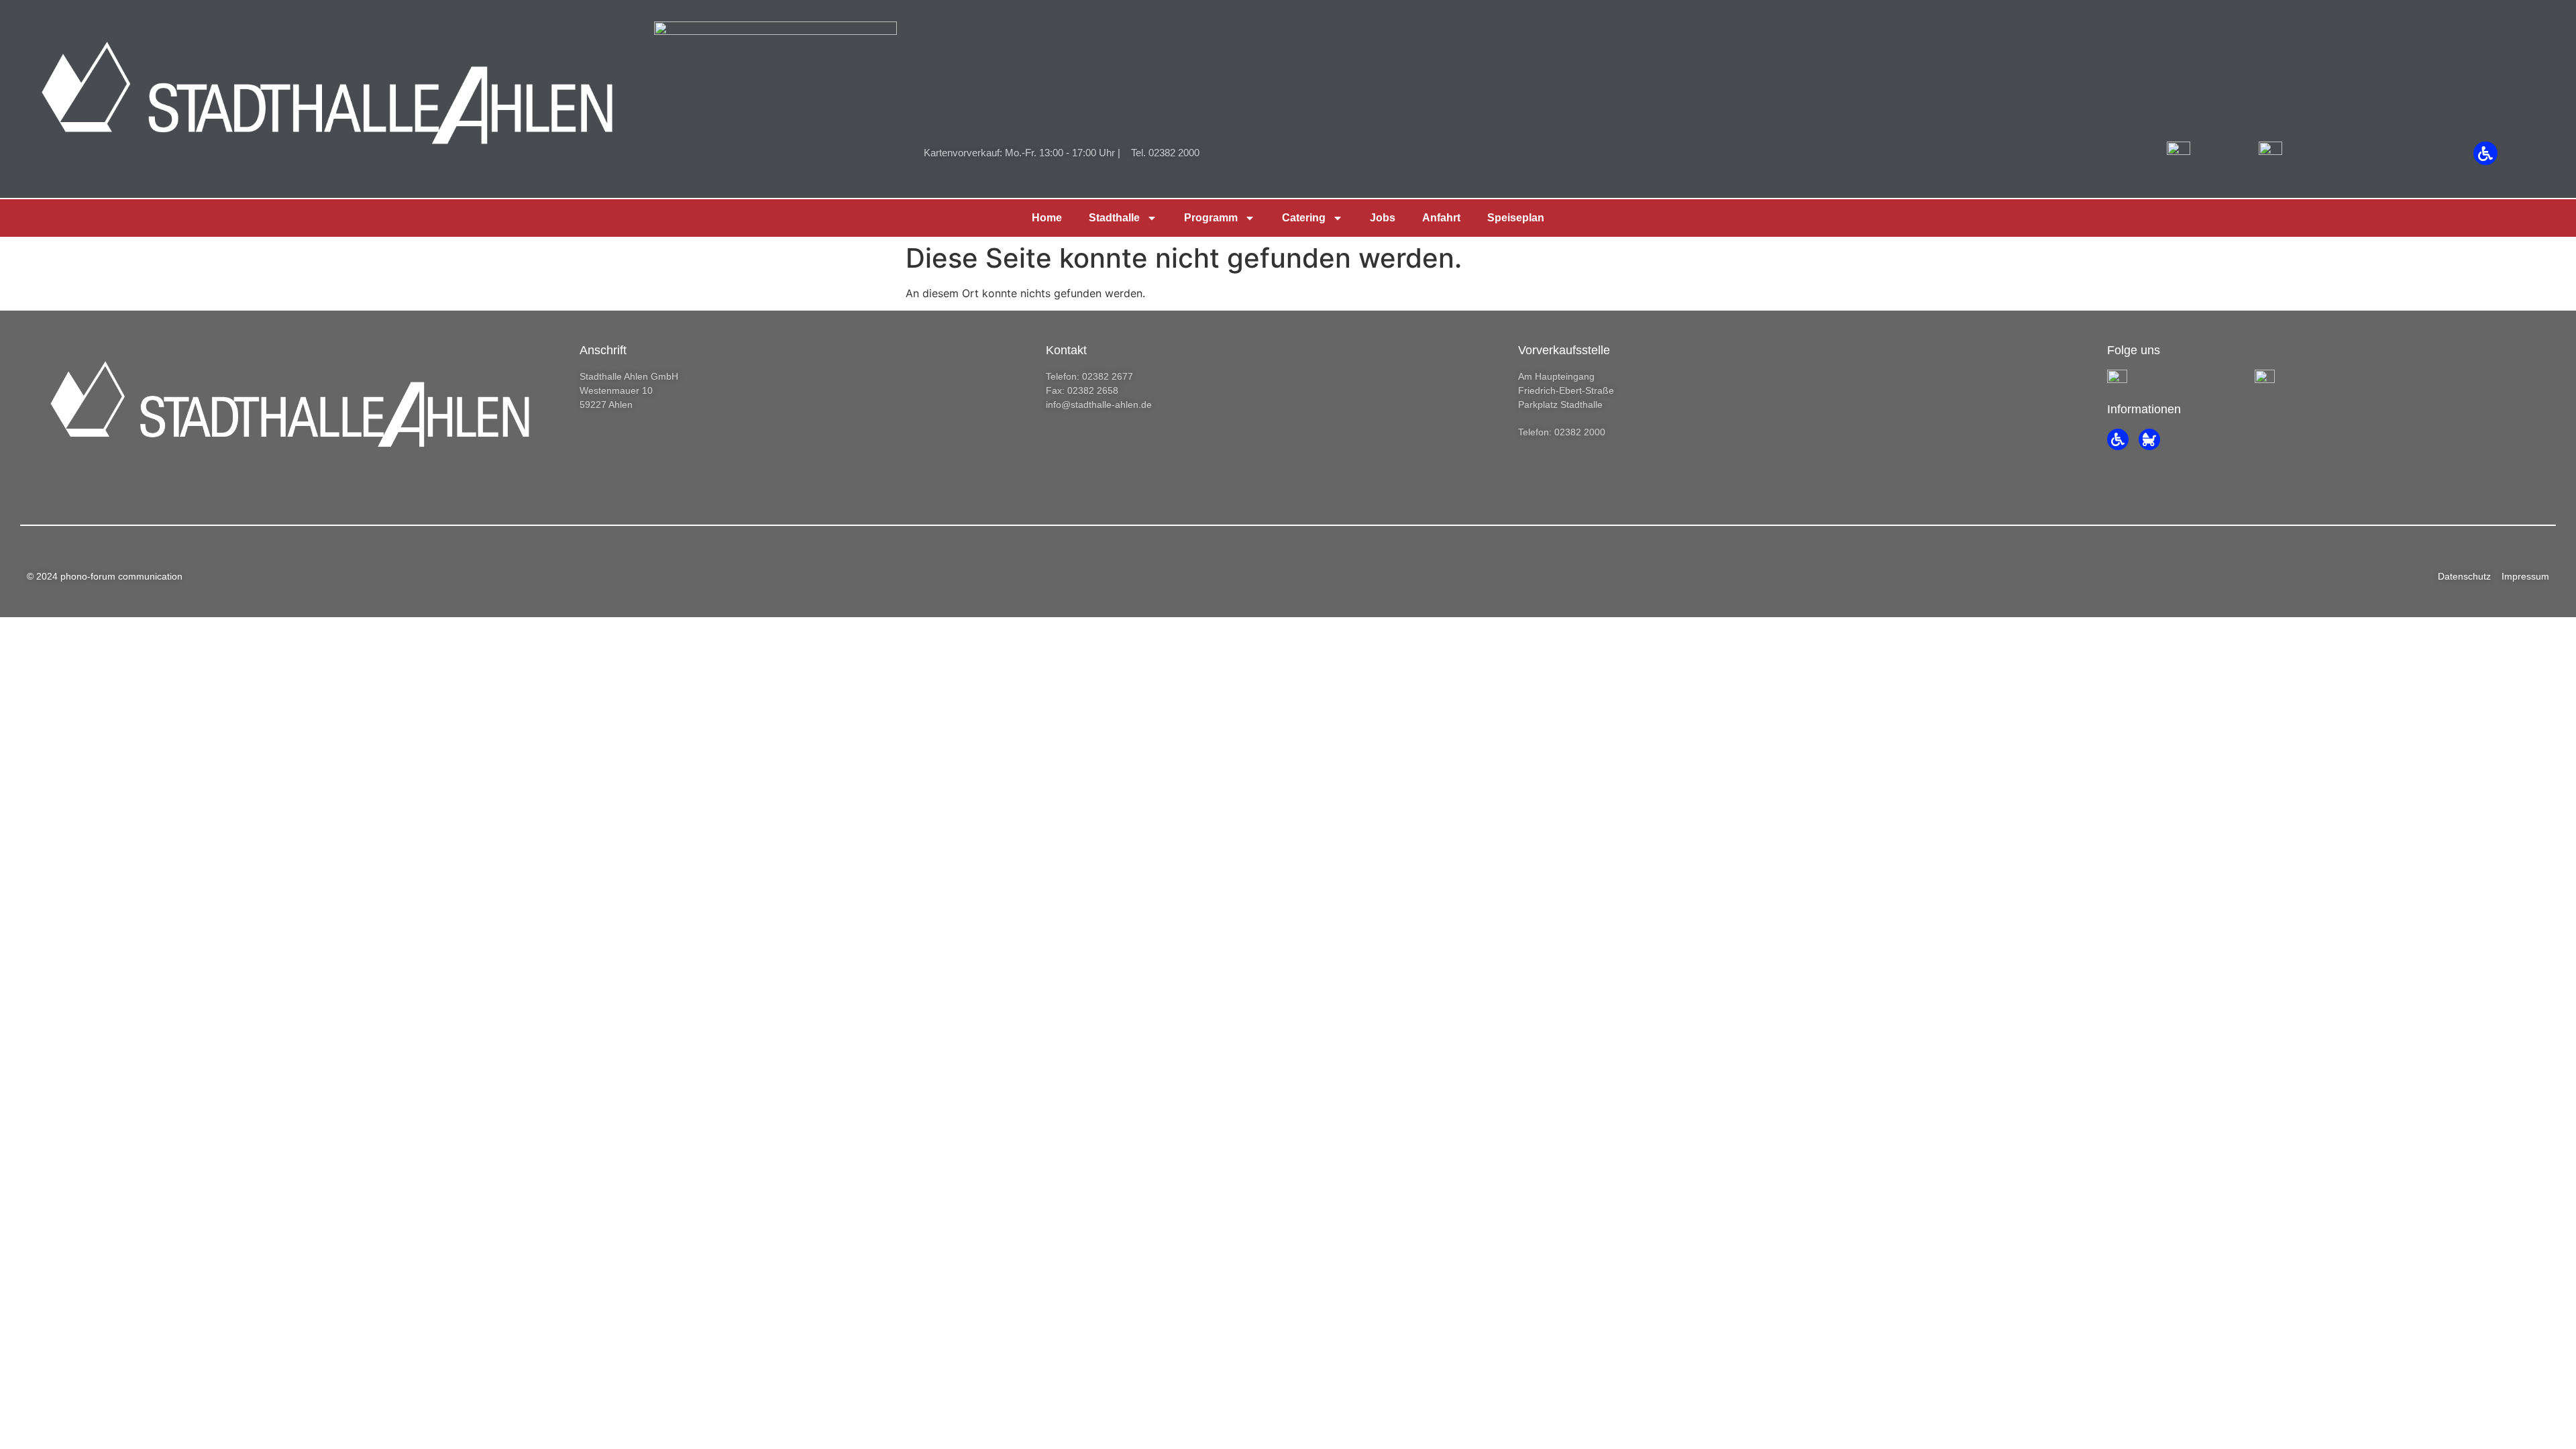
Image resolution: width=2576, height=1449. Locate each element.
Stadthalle (1114, 218)
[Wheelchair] (2485, 153)
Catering (1304, 218)
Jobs (1383, 218)
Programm (1211, 218)
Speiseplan (1516, 218)
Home (1047, 218)
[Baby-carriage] (2149, 439)
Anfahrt (1441, 218)
